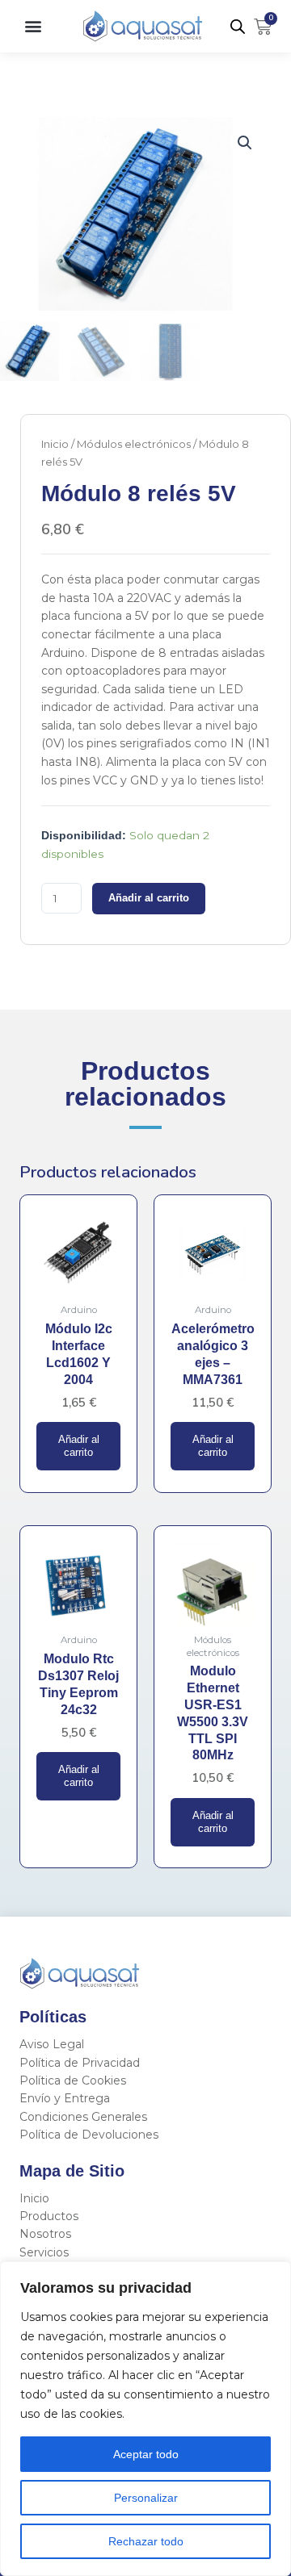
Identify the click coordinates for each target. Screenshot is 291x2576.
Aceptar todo (146, 2454)
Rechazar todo (146, 2541)
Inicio (55, 444)
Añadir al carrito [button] (79, 1446)
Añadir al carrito (149, 898)
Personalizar (146, 2498)
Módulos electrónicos (134, 444)
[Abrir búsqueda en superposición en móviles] (238, 27)
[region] (145, 2419)
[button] (33, 26)
